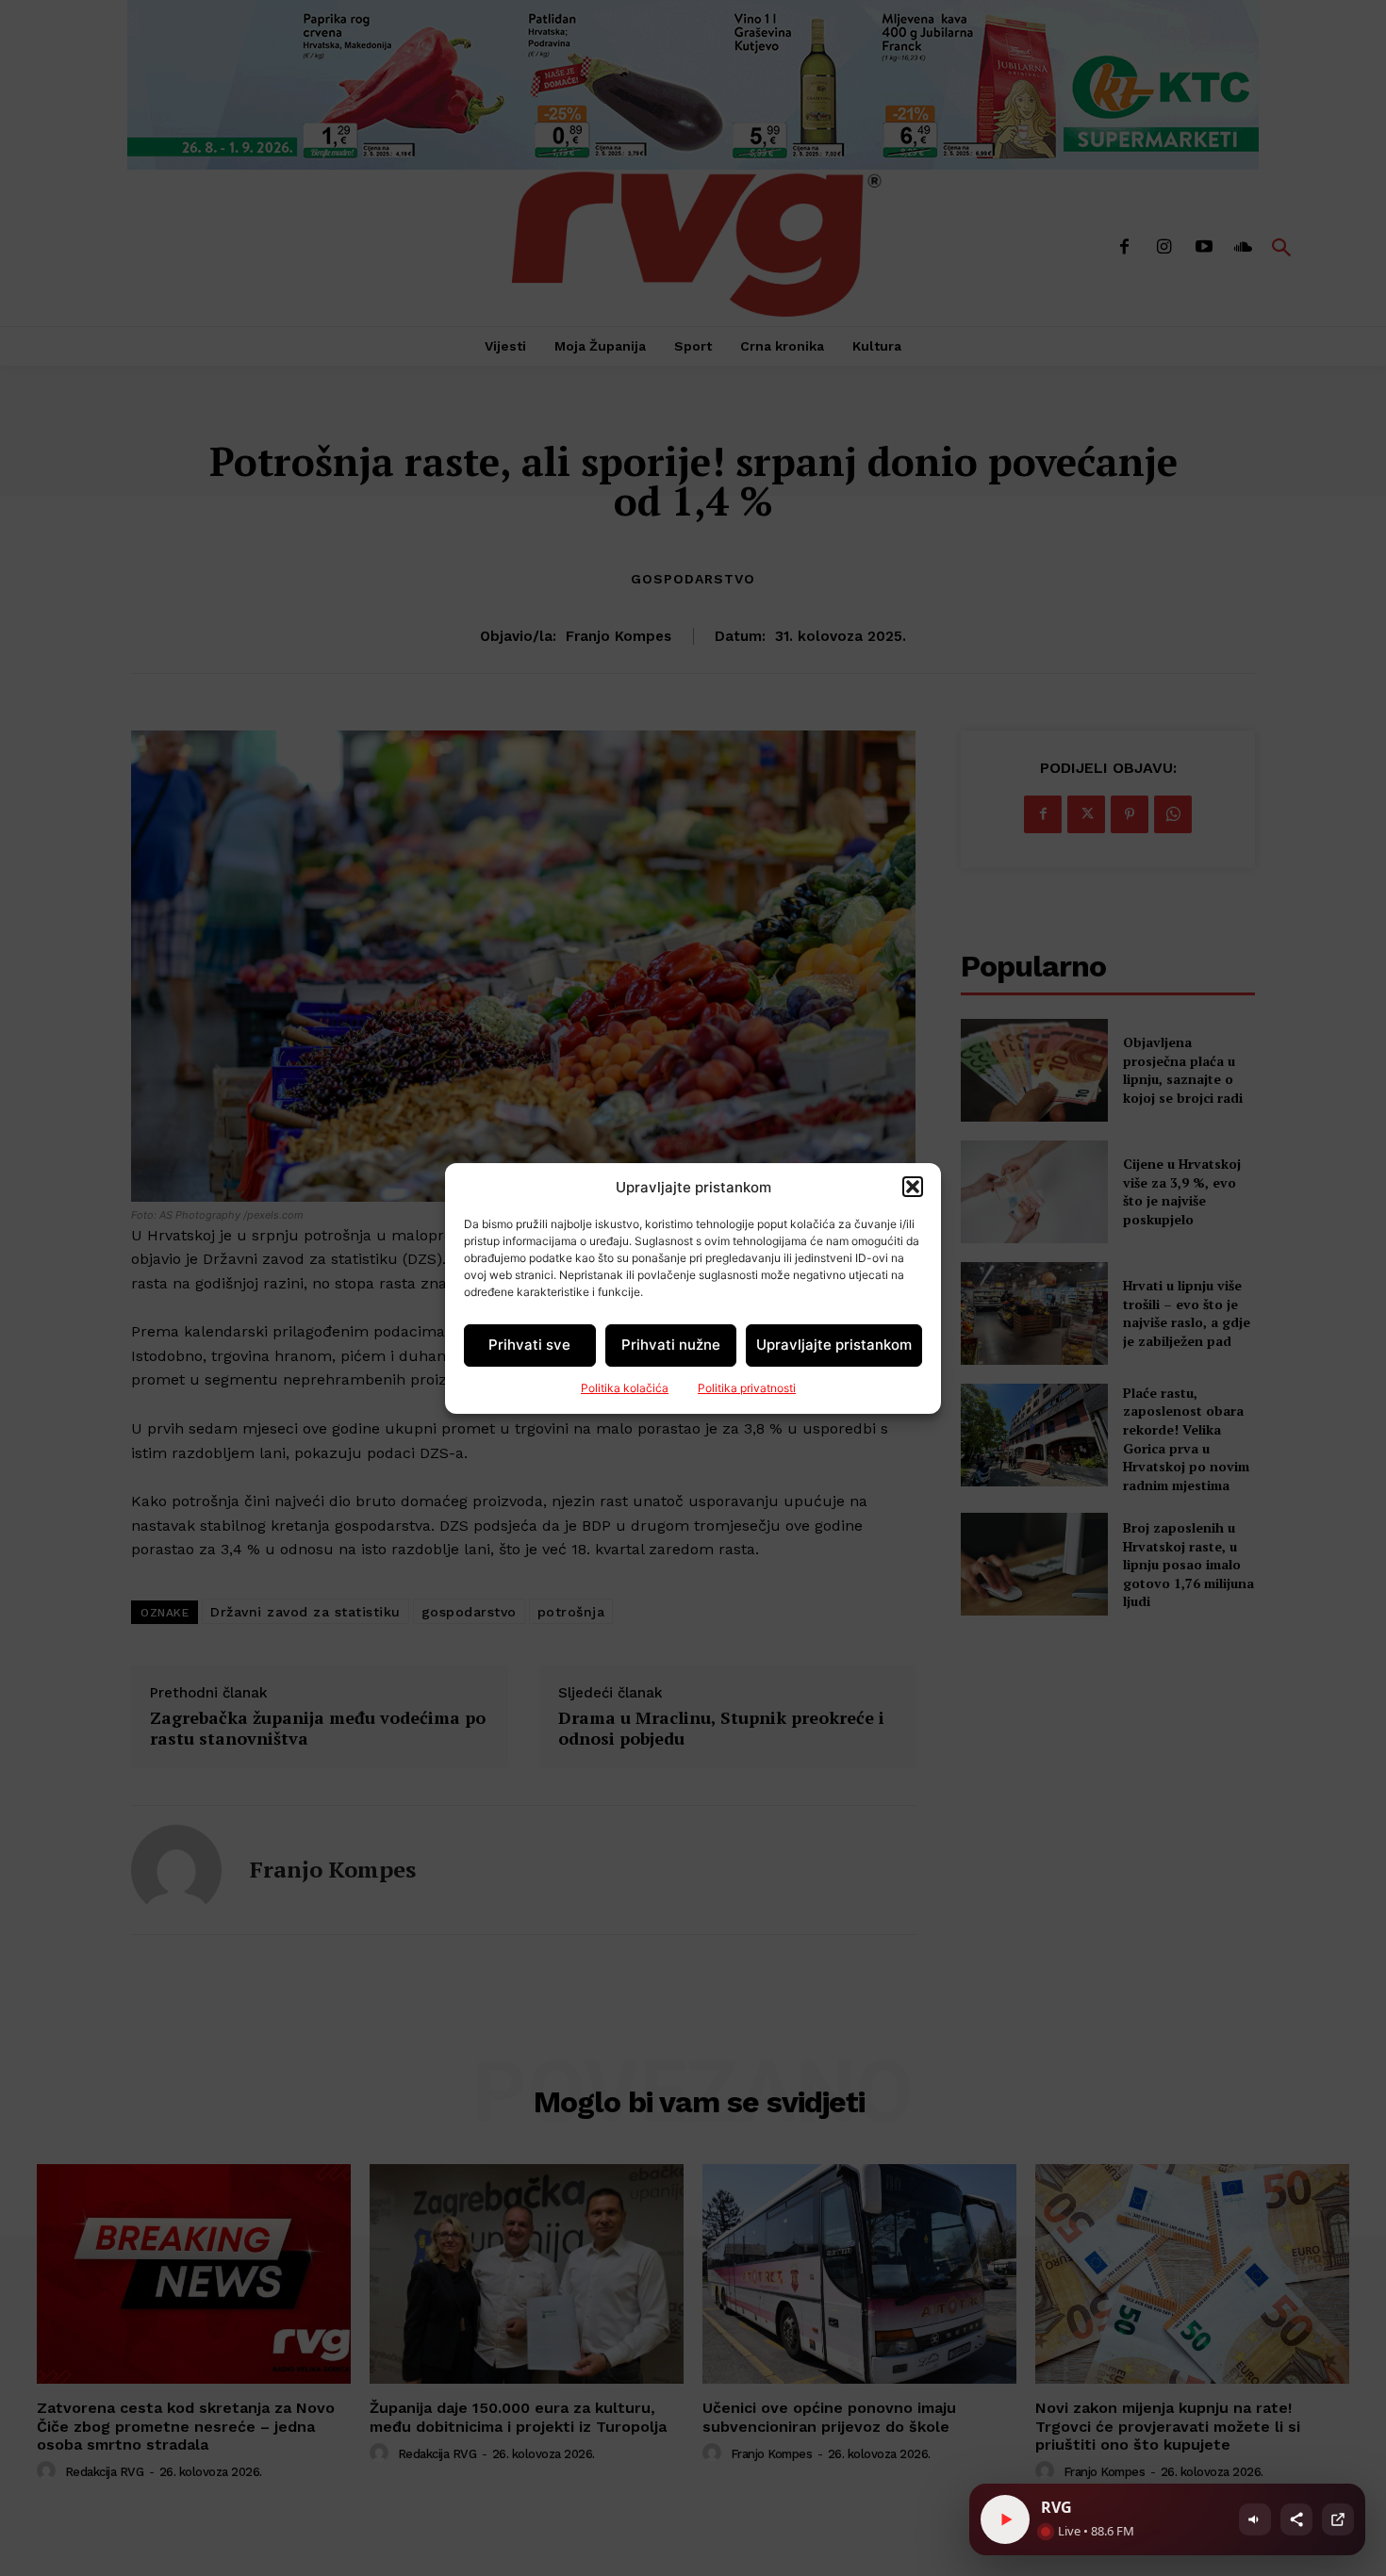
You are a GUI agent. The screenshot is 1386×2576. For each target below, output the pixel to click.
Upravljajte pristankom (834, 1345)
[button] (913, 1187)
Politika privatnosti (747, 1388)
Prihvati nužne (671, 1345)
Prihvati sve (529, 1345)
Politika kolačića (625, 1388)
